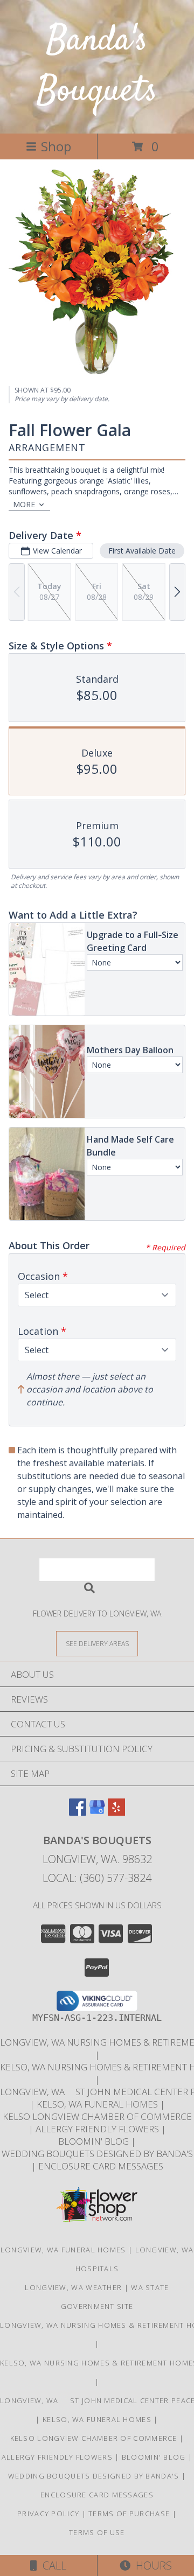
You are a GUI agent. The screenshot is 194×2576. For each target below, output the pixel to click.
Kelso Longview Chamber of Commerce (97, 2116)
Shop (56, 146)
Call (52, 2565)
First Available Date (142, 551)
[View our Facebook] (78, 1812)
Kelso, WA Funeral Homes (98, 2104)
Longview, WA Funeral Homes (63, 2250)
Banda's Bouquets (97, 66)
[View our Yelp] (116, 1812)
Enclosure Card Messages (101, 2166)
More (24, 504)
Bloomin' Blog (95, 2141)
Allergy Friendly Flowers (98, 2129)
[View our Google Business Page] (97, 1812)
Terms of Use (97, 2532)
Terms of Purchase (129, 2514)
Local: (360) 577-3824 (97, 1878)
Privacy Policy (48, 2514)
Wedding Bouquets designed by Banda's (97, 2154)
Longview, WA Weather (73, 2287)
